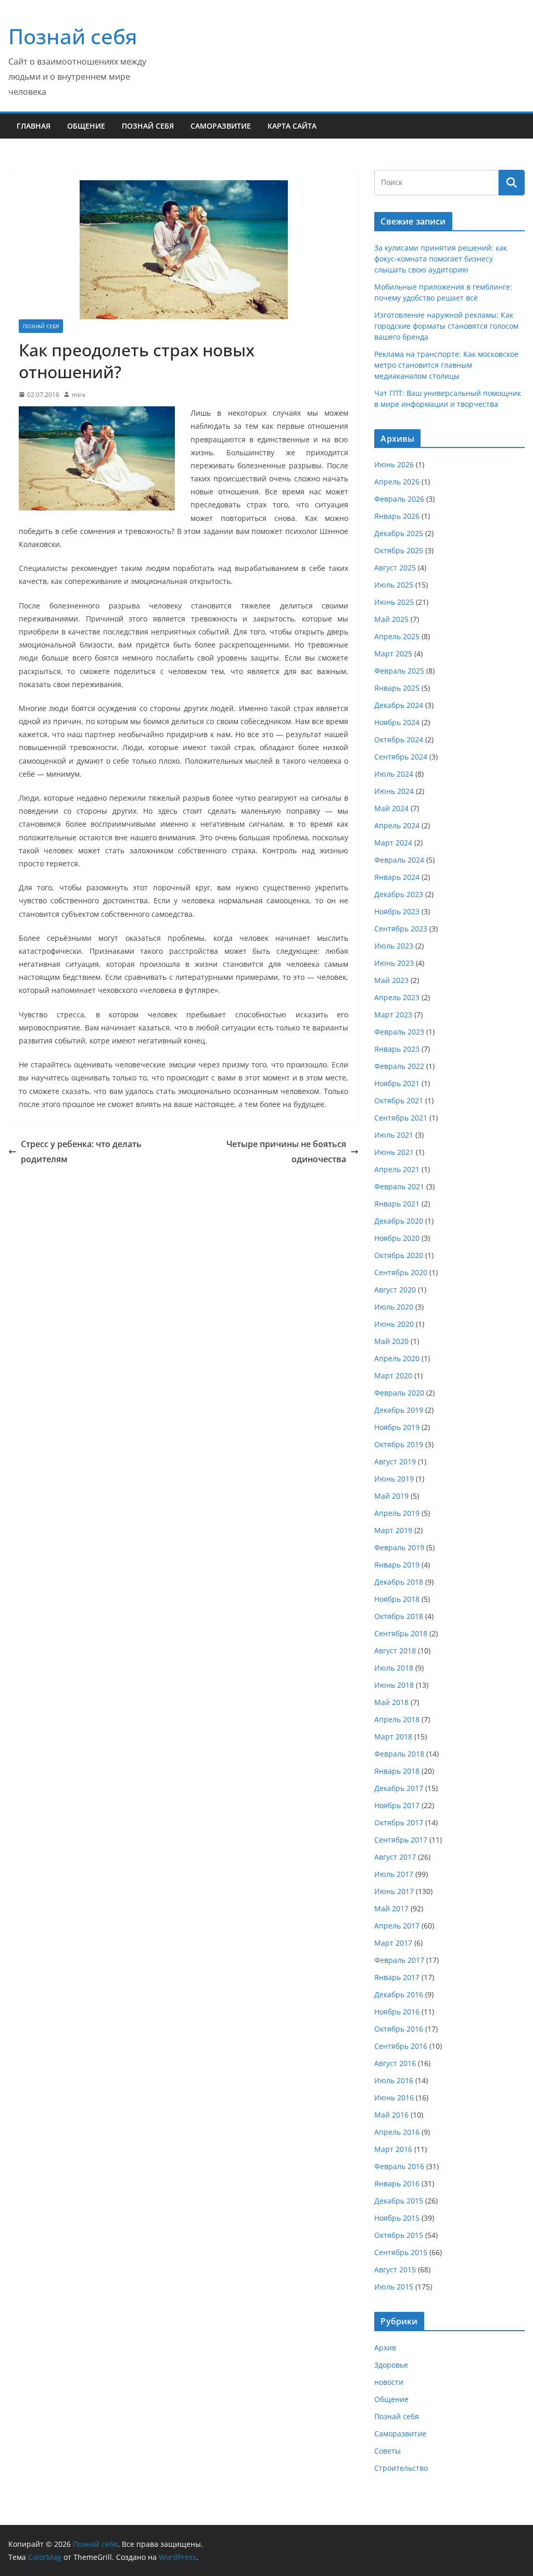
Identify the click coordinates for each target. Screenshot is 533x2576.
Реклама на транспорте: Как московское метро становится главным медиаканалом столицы (446, 365)
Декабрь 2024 (399, 705)
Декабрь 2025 (399, 533)
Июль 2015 (394, 2287)
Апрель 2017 (397, 1926)
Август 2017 (395, 1857)
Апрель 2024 (397, 825)
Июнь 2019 (394, 1479)
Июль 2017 (394, 1874)
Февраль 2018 (399, 1754)
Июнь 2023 (394, 963)
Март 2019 (393, 1530)
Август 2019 (395, 1461)
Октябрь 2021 (399, 1100)
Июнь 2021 (394, 1152)
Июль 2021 (394, 1135)
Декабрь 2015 (399, 2201)
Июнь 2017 (394, 1891)
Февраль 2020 (399, 1393)
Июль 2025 (394, 585)
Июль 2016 (394, 2080)
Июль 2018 (394, 1668)
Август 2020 (395, 1290)
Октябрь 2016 (399, 2029)
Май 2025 (391, 619)
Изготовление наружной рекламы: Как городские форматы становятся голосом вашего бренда (446, 326)
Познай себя (73, 36)
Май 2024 (391, 808)
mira (79, 395)
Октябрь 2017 (399, 1822)
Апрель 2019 (397, 1513)
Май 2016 (391, 2115)
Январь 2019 (397, 1565)
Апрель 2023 (397, 997)
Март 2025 (393, 654)
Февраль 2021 (399, 1186)
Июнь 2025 (394, 602)
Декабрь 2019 (399, 1410)
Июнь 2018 (394, 1685)
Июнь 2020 (394, 1324)
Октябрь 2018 (399, 1616)
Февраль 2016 (399, 2166)
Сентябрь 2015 (401, 2252)
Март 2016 (393, 2149)
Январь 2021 (397, 1204)
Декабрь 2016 (399, 1994)
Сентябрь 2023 (401, 929)
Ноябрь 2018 (397, 1599)
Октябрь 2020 (399, 1255)
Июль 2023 (394, 946)
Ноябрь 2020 (397, 1238)
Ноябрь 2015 (397, 2218)
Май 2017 (391, 1908)
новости (389, 2382)
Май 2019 (391, 1496)
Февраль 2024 (399, 860)
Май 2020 (391, 1341)
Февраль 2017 (399, 1960)
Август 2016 (395, 2063)
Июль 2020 (394, 1307)
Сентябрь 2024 (401, 757)
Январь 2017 (397, 1977)
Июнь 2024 (394, 791)
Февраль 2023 (399, 1032)
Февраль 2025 (399, 671)
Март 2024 (393, 843)
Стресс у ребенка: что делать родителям (81, 1152)
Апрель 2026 (397, 482)
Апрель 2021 (397, 1169)
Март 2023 (393, 1015)
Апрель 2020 (397, 1358)
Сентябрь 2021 (401, 1118)
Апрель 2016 (397, 2132)
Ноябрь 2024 (397, 722)
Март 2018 (393, 1737)
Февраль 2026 (399, 499)
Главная (34, 126)
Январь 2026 (397, 516)
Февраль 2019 (399, 1547)
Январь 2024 (397, 877)
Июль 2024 (394, 774)
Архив (385, 2348)
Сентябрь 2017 (401, 1840)
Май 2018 (391, 1702)
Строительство (401, 2468)
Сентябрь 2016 (401, 2046)
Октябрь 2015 (399, 2235)
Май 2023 (391, 980)
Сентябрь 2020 (401, 1272)
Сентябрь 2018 (401, 1633)
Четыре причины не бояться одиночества (286, 1152)
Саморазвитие (221, 126)
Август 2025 (395, 568)
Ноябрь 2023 (397, 911)
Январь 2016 (397, 2183)
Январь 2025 (397, 688)
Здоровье (391, 2365)
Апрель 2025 (397, 636)
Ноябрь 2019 (397, 1427)
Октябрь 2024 (399, 739)
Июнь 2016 (394, 2098)
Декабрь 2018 (399, 1582)
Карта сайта (292, 126)
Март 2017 (393, 1943)
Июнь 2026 (394, 464)
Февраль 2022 (399, 1066)
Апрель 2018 (397, 1719)
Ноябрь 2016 (397, 2012)
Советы (388, 2451)
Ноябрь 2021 (397, 1083)
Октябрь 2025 (399, 550)
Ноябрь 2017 (397, 1805)
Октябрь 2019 (399, 1444)
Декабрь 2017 (399, 1788)
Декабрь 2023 (399, 894)
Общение (86, 126)
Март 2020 (393, 1376)
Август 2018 (395, 1651)
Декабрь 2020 (399, 1221)
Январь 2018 (397, 1771)
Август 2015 (395, 2269)
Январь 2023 (397, 1049)
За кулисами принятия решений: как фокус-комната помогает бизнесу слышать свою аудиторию (441, 259)
